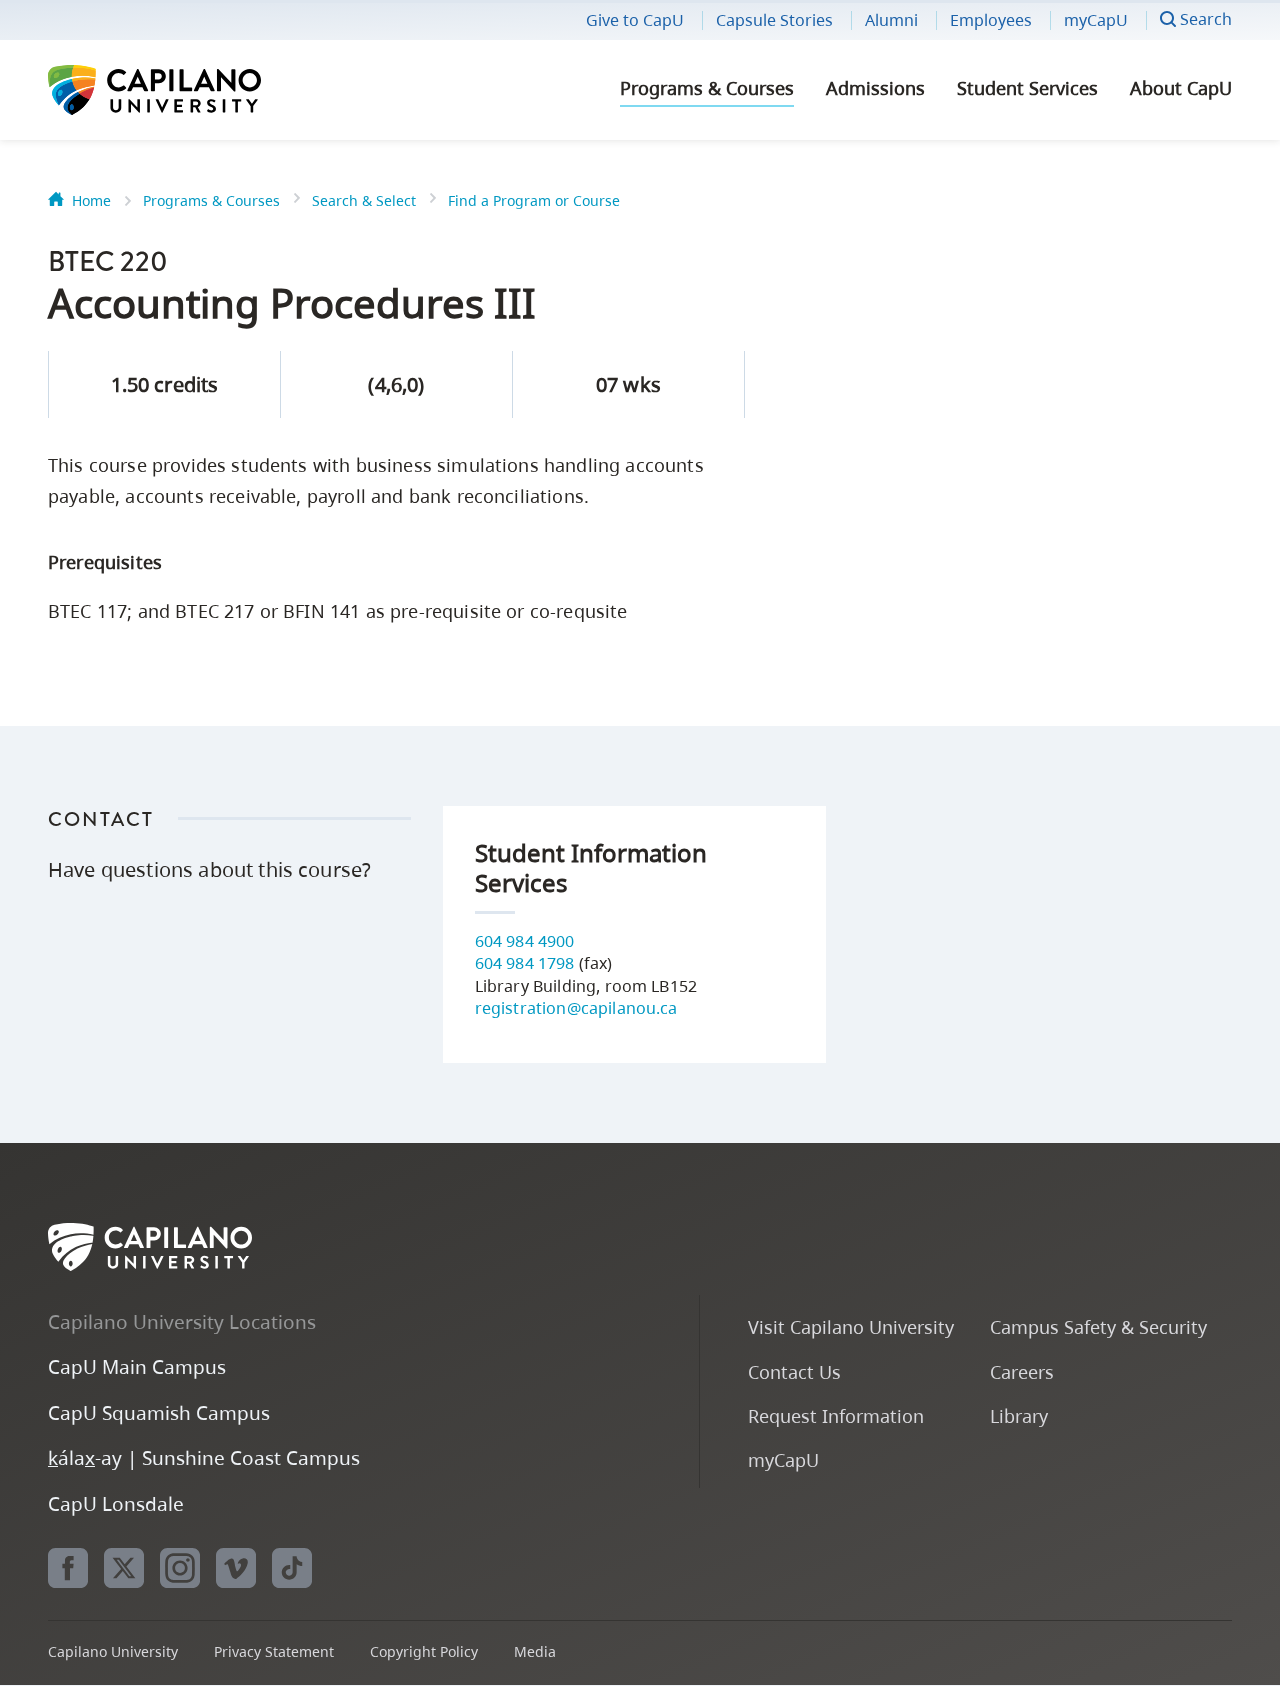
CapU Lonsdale (116, 1503)
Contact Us (794, 1371)
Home (91, 200)
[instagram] (180, 1568)
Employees (991, 20)
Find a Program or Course (534, 200)
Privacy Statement (274, 1651)
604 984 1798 (525, 963)
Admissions (875, 88)
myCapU (1096, 20)
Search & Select (364, 200)
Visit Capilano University (851, 1326)
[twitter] (124, 1568)
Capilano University (208, 90)
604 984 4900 (525, 941)
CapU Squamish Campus (159, 1412)
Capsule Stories (774, 20)
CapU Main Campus (137, 1366)
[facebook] (68, 1568)
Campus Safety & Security (1098, 1326)
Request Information (836, 1415)
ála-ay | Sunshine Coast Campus (204, 1457)
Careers (1022, 1371)
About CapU (1181, 88)
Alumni (891, 20)
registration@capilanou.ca (576, 1008)
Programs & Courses (707, 88)
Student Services (1027, 88)
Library (1019, 1415)
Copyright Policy (424, 1651)
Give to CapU (635, 20)
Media (535, 1651)
